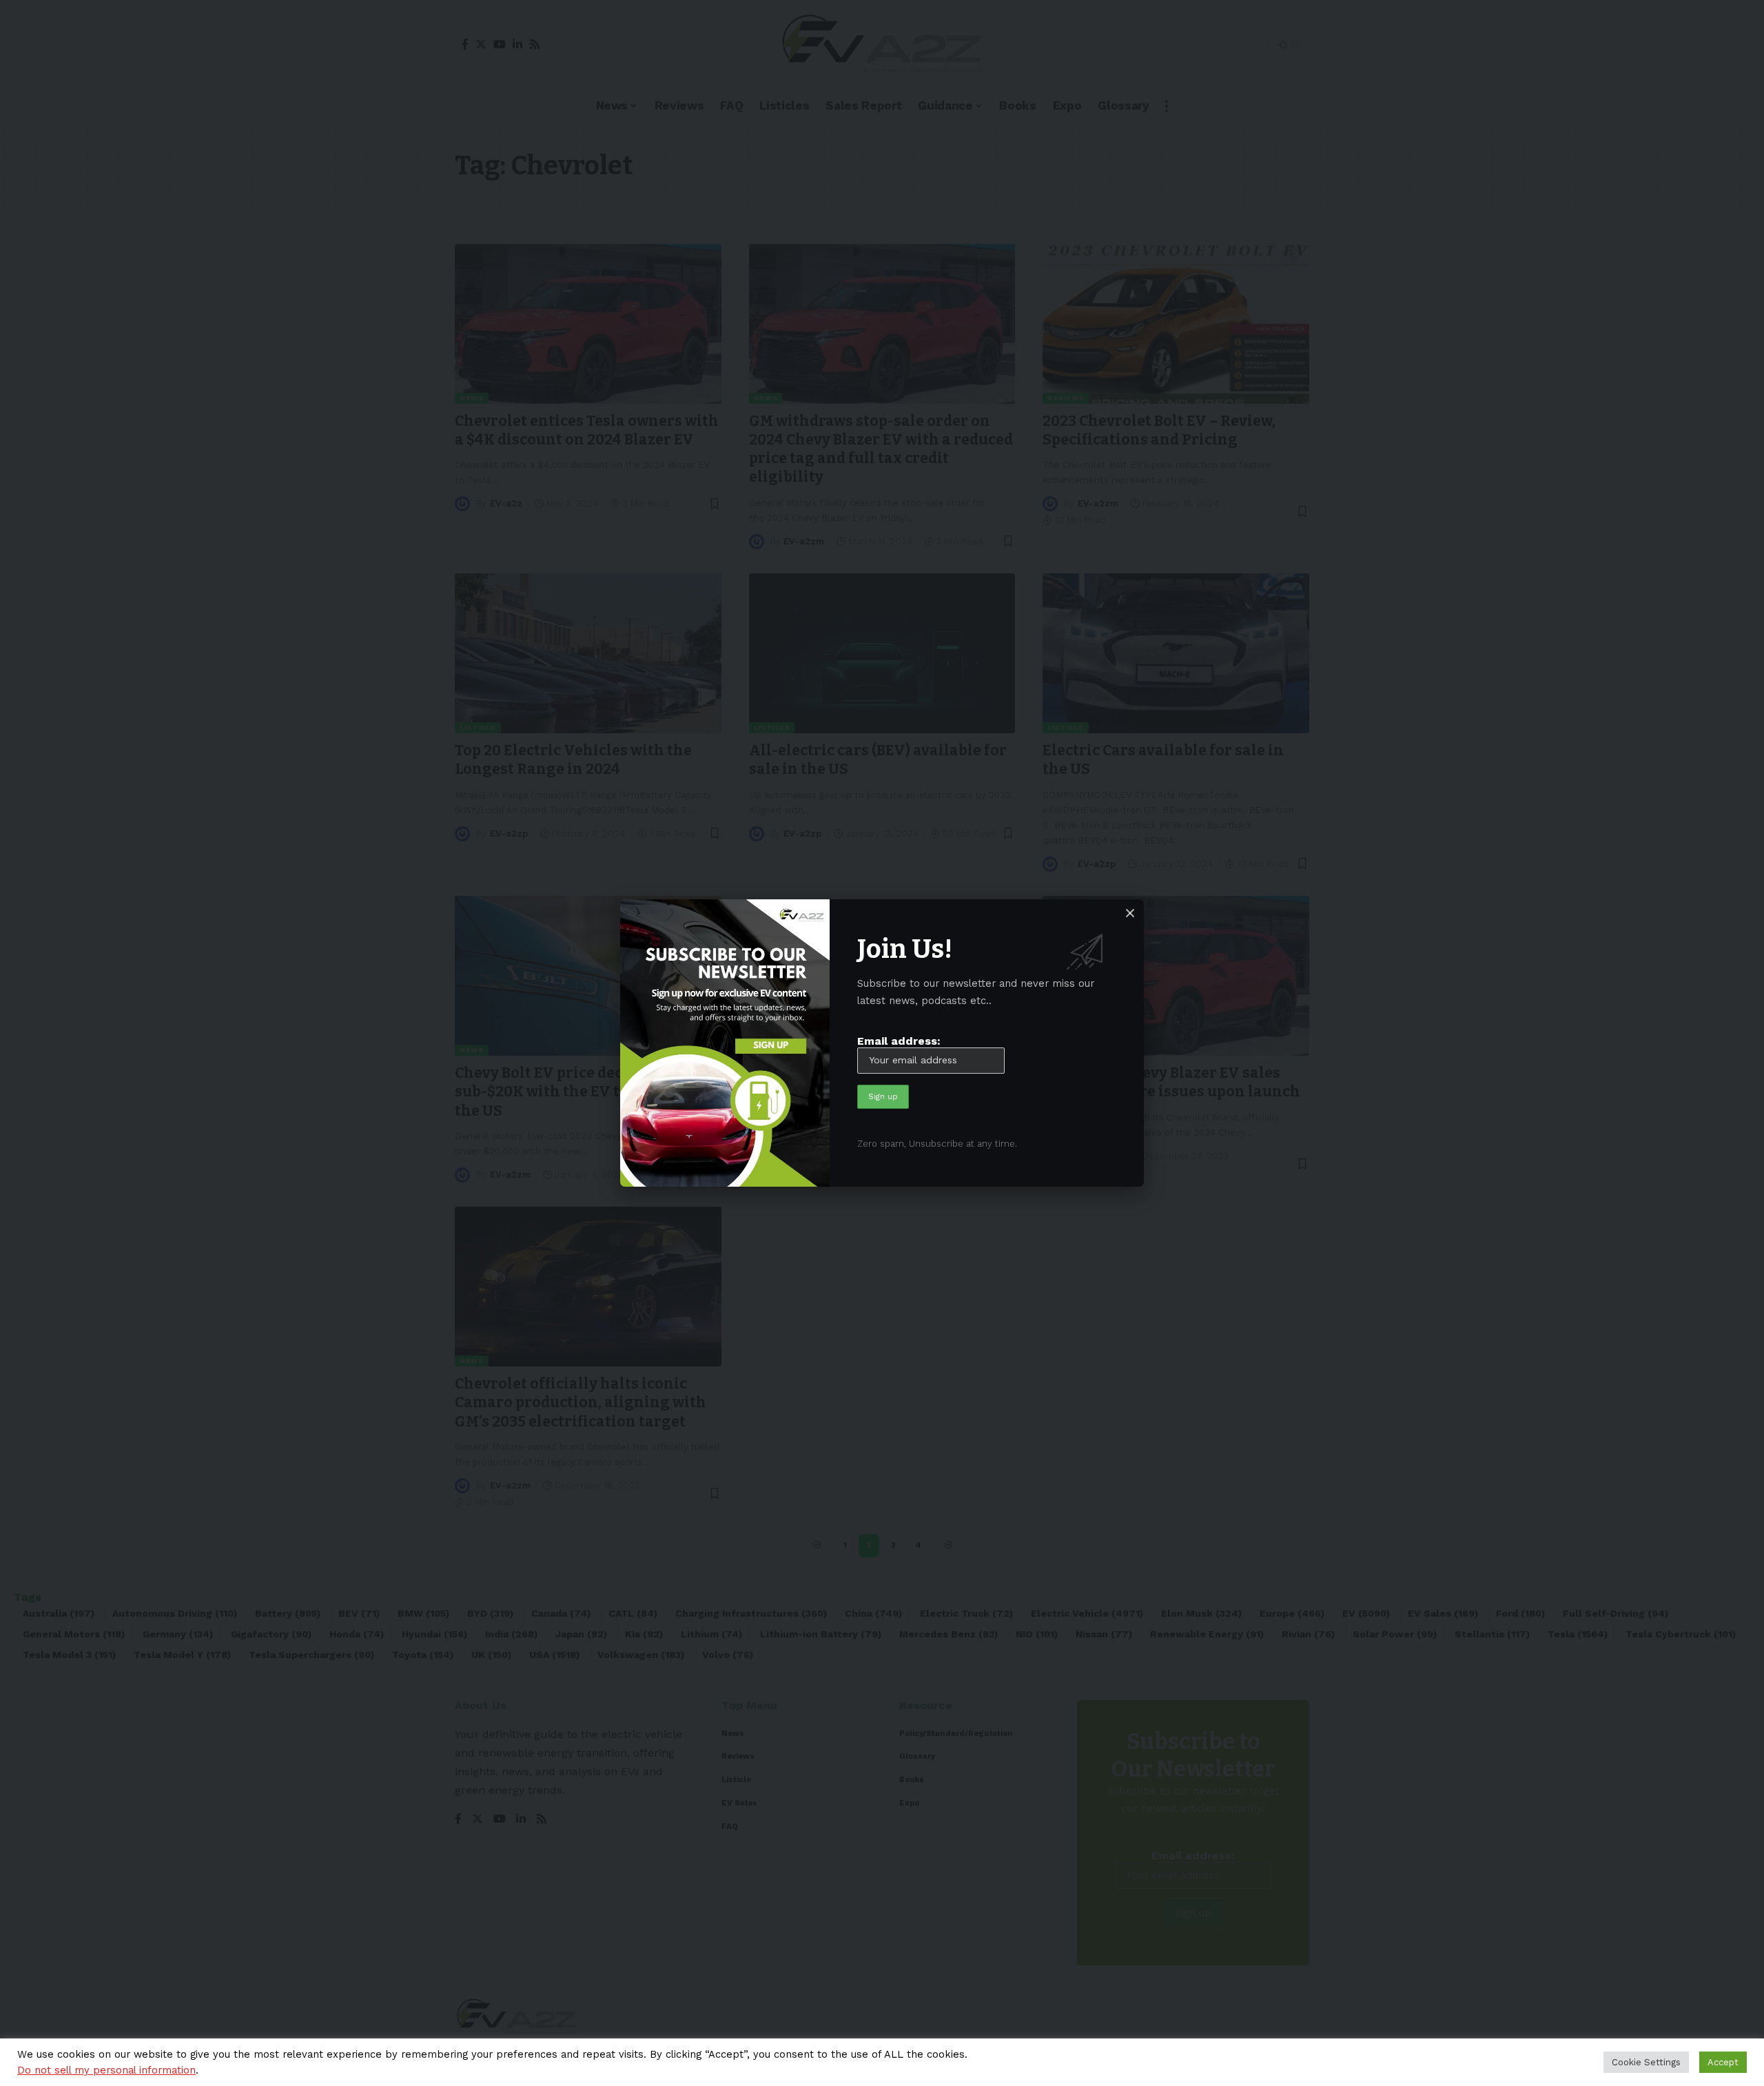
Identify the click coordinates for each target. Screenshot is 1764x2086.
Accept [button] (1723, 2062)
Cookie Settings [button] (1646, 2062)
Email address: (899, 1041)
